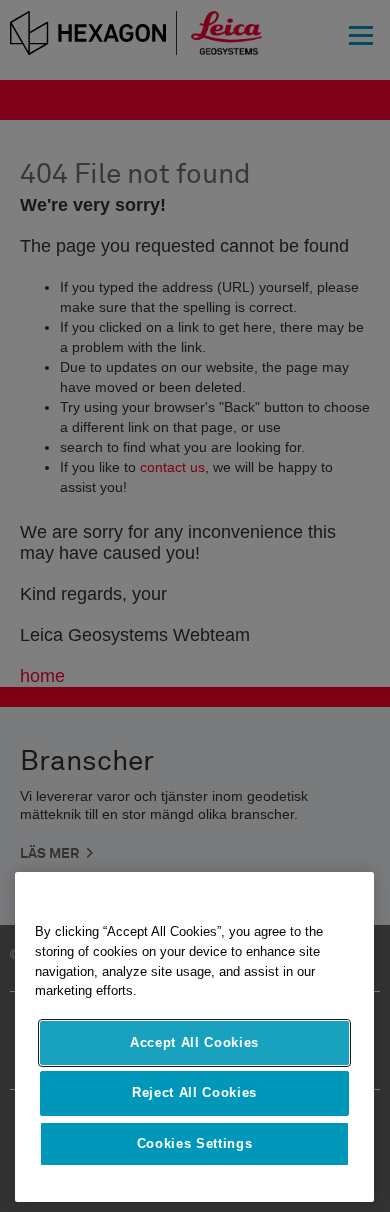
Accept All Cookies (194, 1042)
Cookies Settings (195, 1143)
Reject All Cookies (194, 1092)
